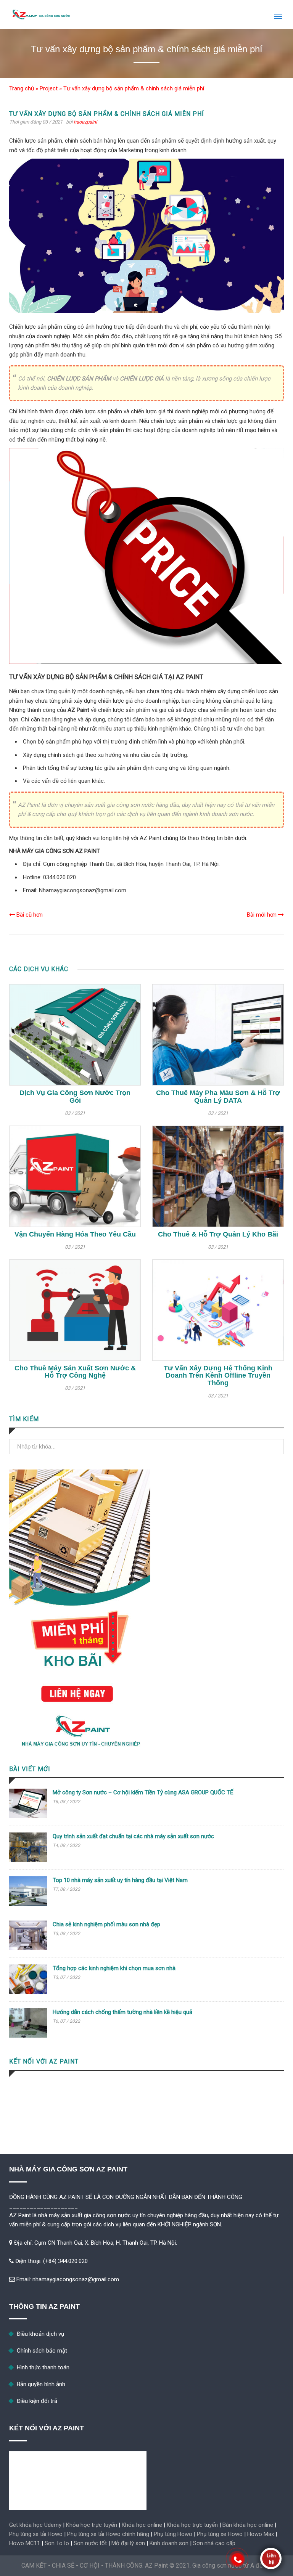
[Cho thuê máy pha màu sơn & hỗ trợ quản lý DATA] (218, 1035)
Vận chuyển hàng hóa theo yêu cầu (75, 1234)
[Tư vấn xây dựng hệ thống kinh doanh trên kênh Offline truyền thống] (218, 1310)
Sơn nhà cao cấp (214, 2543)
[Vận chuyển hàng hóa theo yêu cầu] (75, 1176)
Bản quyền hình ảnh (41, 2384)
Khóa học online (142, 2525)
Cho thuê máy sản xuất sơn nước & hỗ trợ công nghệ (75, 1372)
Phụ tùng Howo (173, 2534)
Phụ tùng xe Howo (220, 2534)
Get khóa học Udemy (35, 2525)
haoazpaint (85, 122)
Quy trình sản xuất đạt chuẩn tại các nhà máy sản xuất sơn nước (133, 1836)
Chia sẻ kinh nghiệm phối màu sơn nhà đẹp (106, 1924)
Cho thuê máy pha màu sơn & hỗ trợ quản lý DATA (218, 1097)
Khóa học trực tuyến (92, 2525)
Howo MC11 (25, 2543)
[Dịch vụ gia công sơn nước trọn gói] (75, 1035)
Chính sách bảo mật (42, 2351)
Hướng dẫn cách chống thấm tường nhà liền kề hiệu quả (122, 2012)
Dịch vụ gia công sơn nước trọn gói (75, 1097)
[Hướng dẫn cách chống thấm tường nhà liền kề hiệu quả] (28, 2036)
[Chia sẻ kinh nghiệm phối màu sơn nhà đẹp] (28, 1948)
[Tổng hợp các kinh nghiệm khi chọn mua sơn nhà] (28, 1992)
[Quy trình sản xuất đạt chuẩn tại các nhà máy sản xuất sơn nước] (28, 1860)
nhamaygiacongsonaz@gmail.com (76, 2279)
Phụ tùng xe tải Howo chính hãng (108, 2534)
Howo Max (261, 2534)
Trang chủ (22, 88)
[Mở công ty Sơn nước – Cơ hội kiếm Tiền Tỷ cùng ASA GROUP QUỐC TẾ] (28, 1816)
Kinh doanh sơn (169, 2543)
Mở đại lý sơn (128, 2543)
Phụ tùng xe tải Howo (36, 2534)
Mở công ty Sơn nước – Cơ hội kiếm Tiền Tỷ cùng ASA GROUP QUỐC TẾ (143, 1792)
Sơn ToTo (57, 2543)
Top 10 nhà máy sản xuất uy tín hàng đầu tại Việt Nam (120, 1880)
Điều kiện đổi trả (37, 2401)
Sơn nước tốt (90, 2543)
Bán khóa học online (248, 2525)
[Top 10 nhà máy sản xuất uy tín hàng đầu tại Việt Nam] (28, 1904)
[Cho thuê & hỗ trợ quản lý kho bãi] (218, 1176)
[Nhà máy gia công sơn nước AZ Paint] (43, 14)
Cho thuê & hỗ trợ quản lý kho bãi (218, 1234)
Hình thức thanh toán (43, 2367)
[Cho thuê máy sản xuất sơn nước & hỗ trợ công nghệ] (75, 1310)
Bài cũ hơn (29, 915)
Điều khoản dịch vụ (40, 2334)
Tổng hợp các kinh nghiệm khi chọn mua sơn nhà (114, 1968)
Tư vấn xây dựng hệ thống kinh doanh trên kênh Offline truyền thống (218, 1376)
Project (49, 88)
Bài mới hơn (262, 915)
